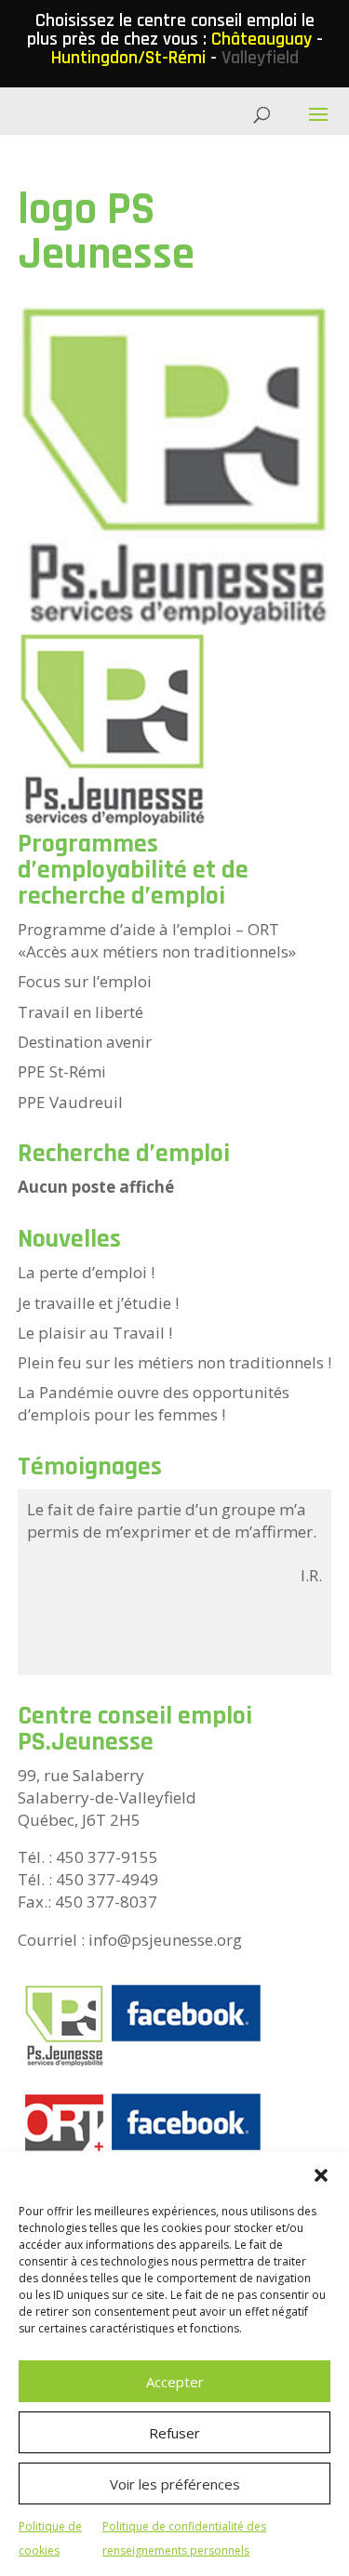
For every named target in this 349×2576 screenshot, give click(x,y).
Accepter (175, 2382)
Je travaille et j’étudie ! (98, 1303)
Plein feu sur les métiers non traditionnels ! (174, 1362)
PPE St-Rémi (62, 1071)
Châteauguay (262, 39)
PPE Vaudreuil (70, 1102)
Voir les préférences (175, 2484)
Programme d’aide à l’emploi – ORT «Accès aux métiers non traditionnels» (157, 940)
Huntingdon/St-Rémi (128, 58)
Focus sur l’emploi (85, 981)
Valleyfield (260, 58)
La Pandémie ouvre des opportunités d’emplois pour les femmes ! (154, 1403)
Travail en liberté (81, 1012)
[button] (321, 2175)
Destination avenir (85, 1042)
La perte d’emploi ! (86, 1272)
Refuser (174, 2433)
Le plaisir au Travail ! (95, 1333)
